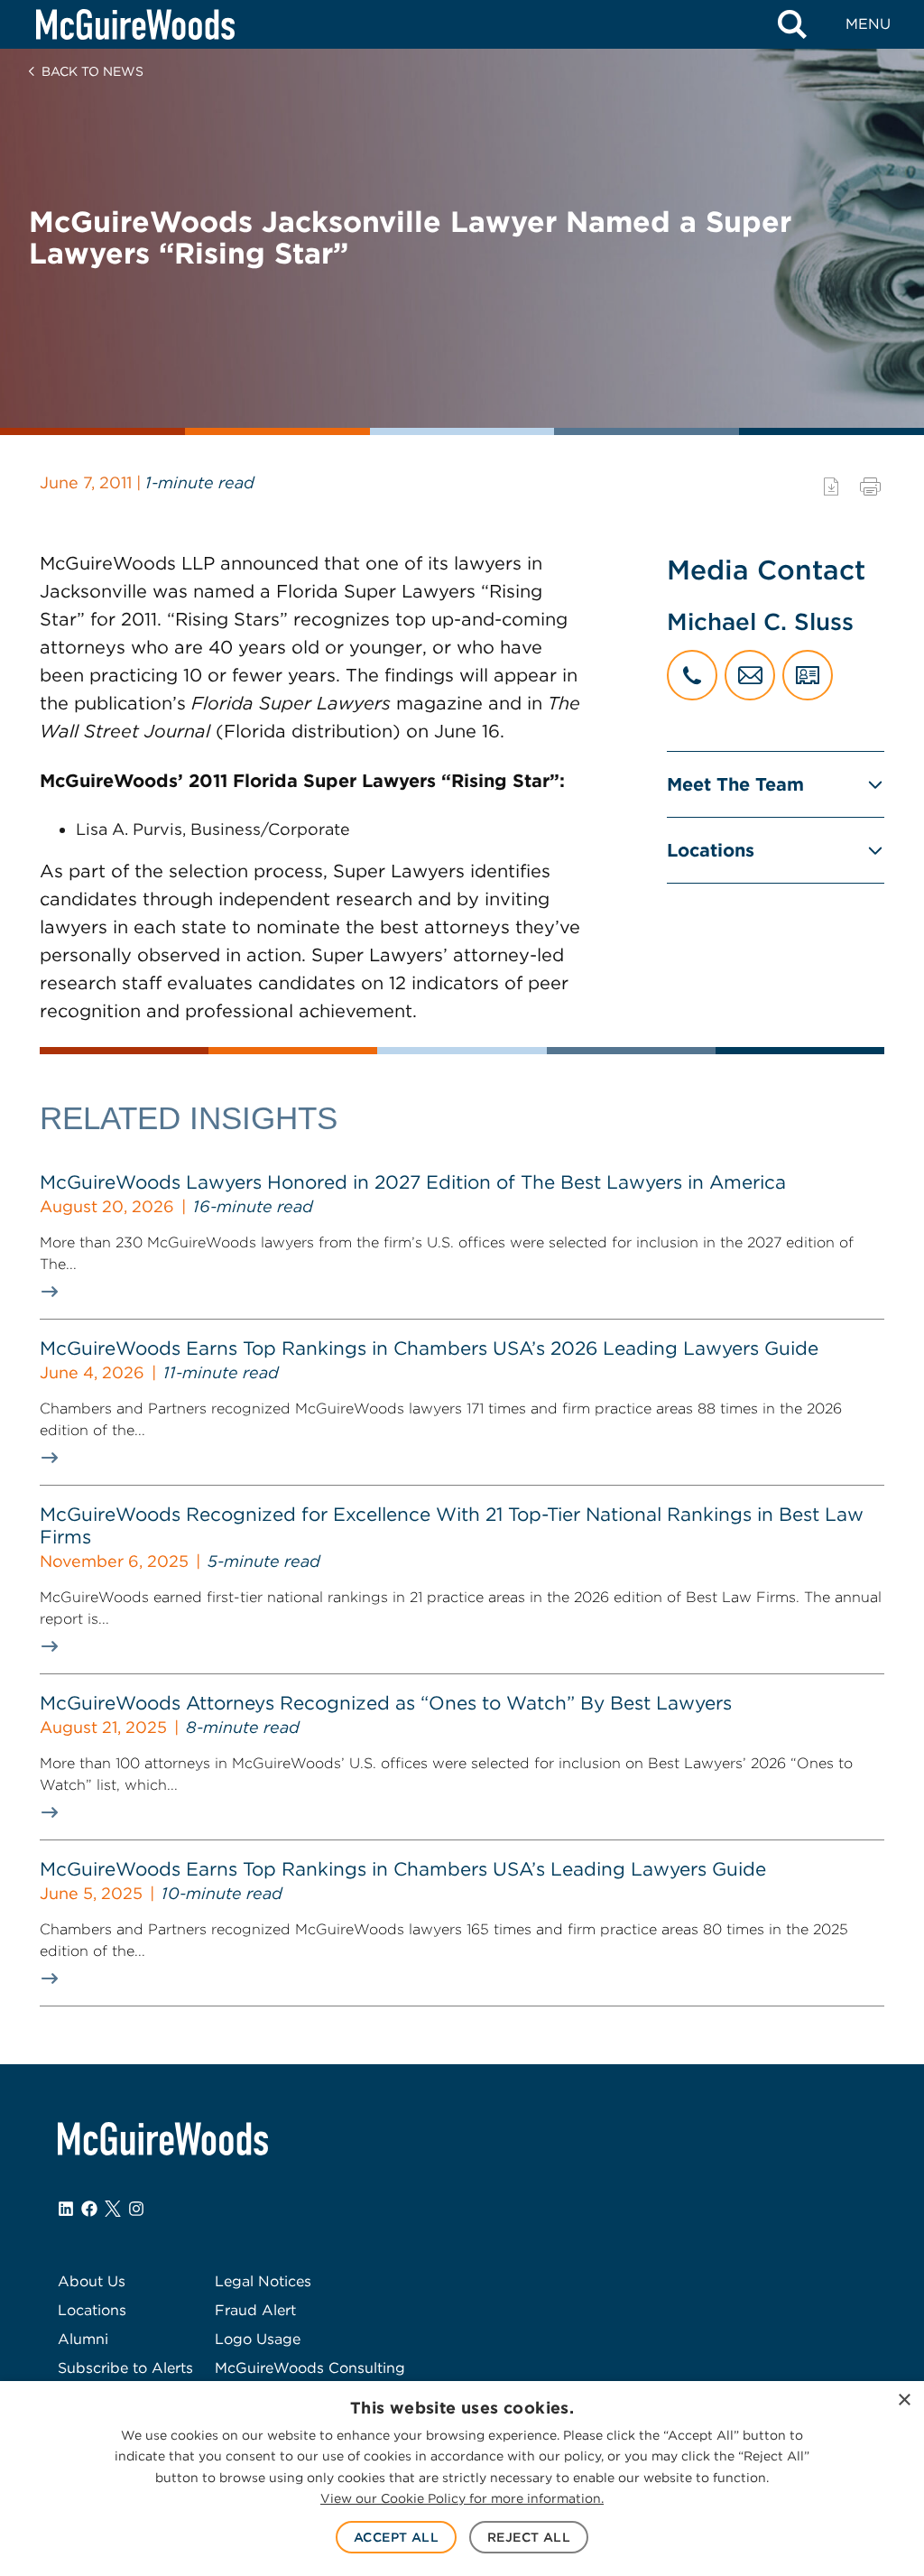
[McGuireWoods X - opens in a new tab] (113, 2209)
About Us (92, 2281)
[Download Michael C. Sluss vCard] (808, 675)
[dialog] (462, 2479)
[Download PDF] (831, 486)
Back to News (92, 71)
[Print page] (870, 486)
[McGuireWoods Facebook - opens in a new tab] (89, 2209)
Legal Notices (263, 2281)
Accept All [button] (396, 2537)
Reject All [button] (529, 2537)
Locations (711, 850)
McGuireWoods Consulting (310, 2368)
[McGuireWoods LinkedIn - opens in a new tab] (66, 2209)
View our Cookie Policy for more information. (462, 2498)
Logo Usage (258, 2339)
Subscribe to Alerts (125, 2368)
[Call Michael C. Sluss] (692, 675)
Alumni (83, 2339)
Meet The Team (735, 784)
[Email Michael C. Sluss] (750, 675)
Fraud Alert (255, 2310)
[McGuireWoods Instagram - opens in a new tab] (136, 2209)
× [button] (904, 2400)
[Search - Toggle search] (792, 24)
